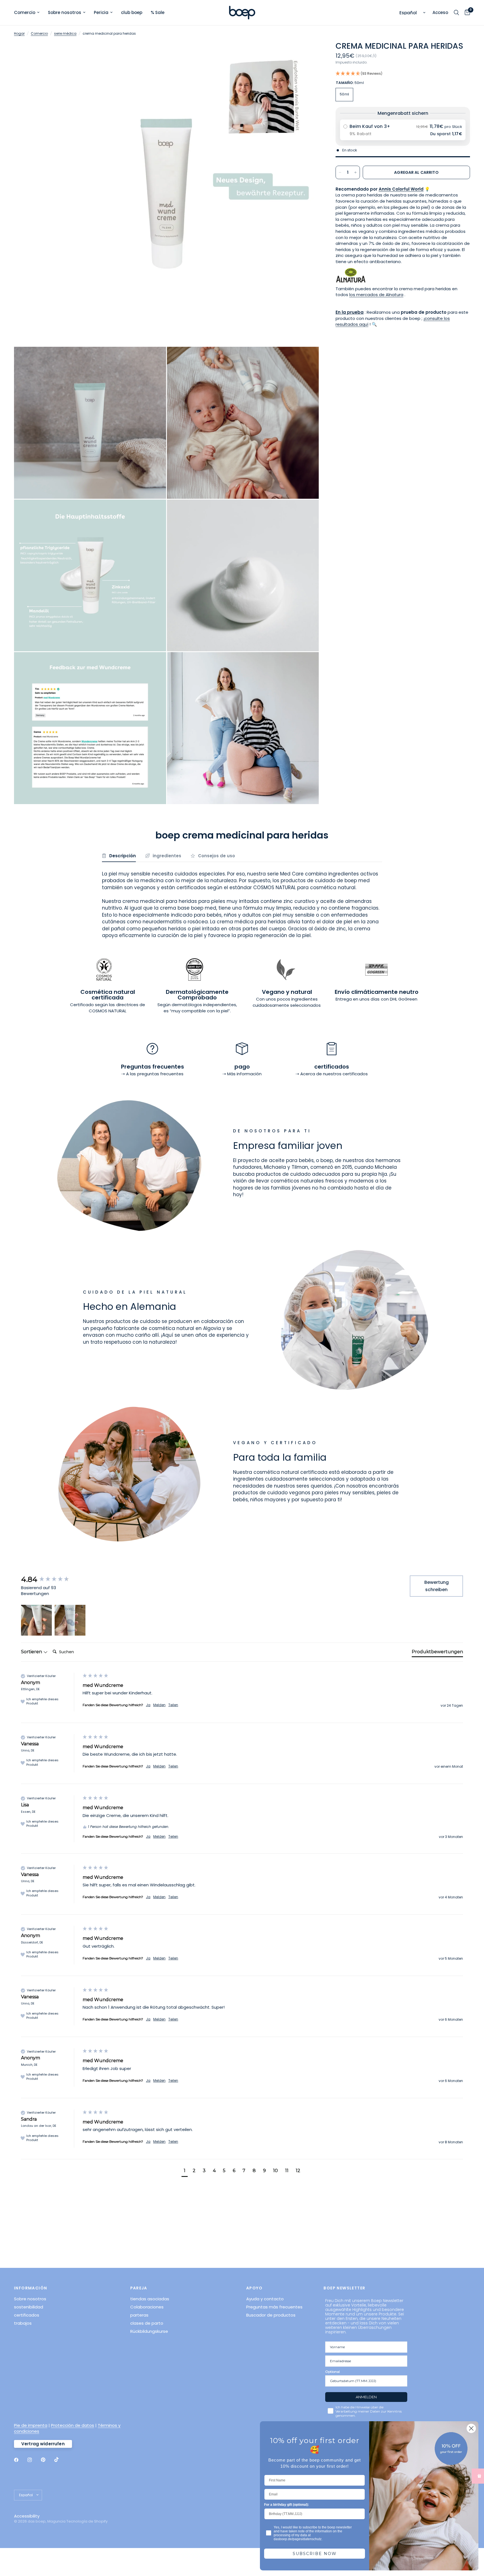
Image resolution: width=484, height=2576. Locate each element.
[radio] (403, 130)
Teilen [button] (173, 1705)
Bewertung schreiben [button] (437, 1586)
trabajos (23, 2323)
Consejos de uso (217, 856)
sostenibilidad (29, 2307)
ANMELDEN (366, 2397)
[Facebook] (20, 2460)
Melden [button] (159, 1705)
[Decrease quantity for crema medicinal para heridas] (340, 172)
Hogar (19, 33)
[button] (403, 74)
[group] (50, 1579)
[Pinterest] (47, 2460)
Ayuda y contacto (265, 2299)
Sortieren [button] (32, 1652)
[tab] (437, 1653)
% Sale (158, 12)
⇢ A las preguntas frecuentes (152, 1074)
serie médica (65, 33)
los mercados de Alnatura (376, 295)
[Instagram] (34, 2460)
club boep (132, 12)
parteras (139, 2315)
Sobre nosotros (65, 12)
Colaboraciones (147, 2307)
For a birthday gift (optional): (287, 2505)
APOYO (254, 2288)
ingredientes (167, 856)
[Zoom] (307, 53)
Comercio (25, 12)
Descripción (123, 856)
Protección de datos (73, 2425)
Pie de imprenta (31, 2425)
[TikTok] (61, 2460)
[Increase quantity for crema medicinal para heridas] (355, 172)
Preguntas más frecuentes (274, 2307)
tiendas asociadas (150, 2299)
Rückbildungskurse (149, 2331)
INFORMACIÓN (31, 2288)
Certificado (82, 1005)
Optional (332, 2372)
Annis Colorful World (401, 189)
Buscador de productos (271, 2315)
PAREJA (139, 2288)
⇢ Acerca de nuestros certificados (332, 1074)
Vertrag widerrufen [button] (43, 2444)
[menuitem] (29, 13)
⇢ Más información (242, 1074)
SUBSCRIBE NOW (315, 2554)
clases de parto (147, 2323)
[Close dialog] (471, 2428)
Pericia (101, 12)
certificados (27, 2315)
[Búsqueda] (456, 13)
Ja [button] (148, 1705)
